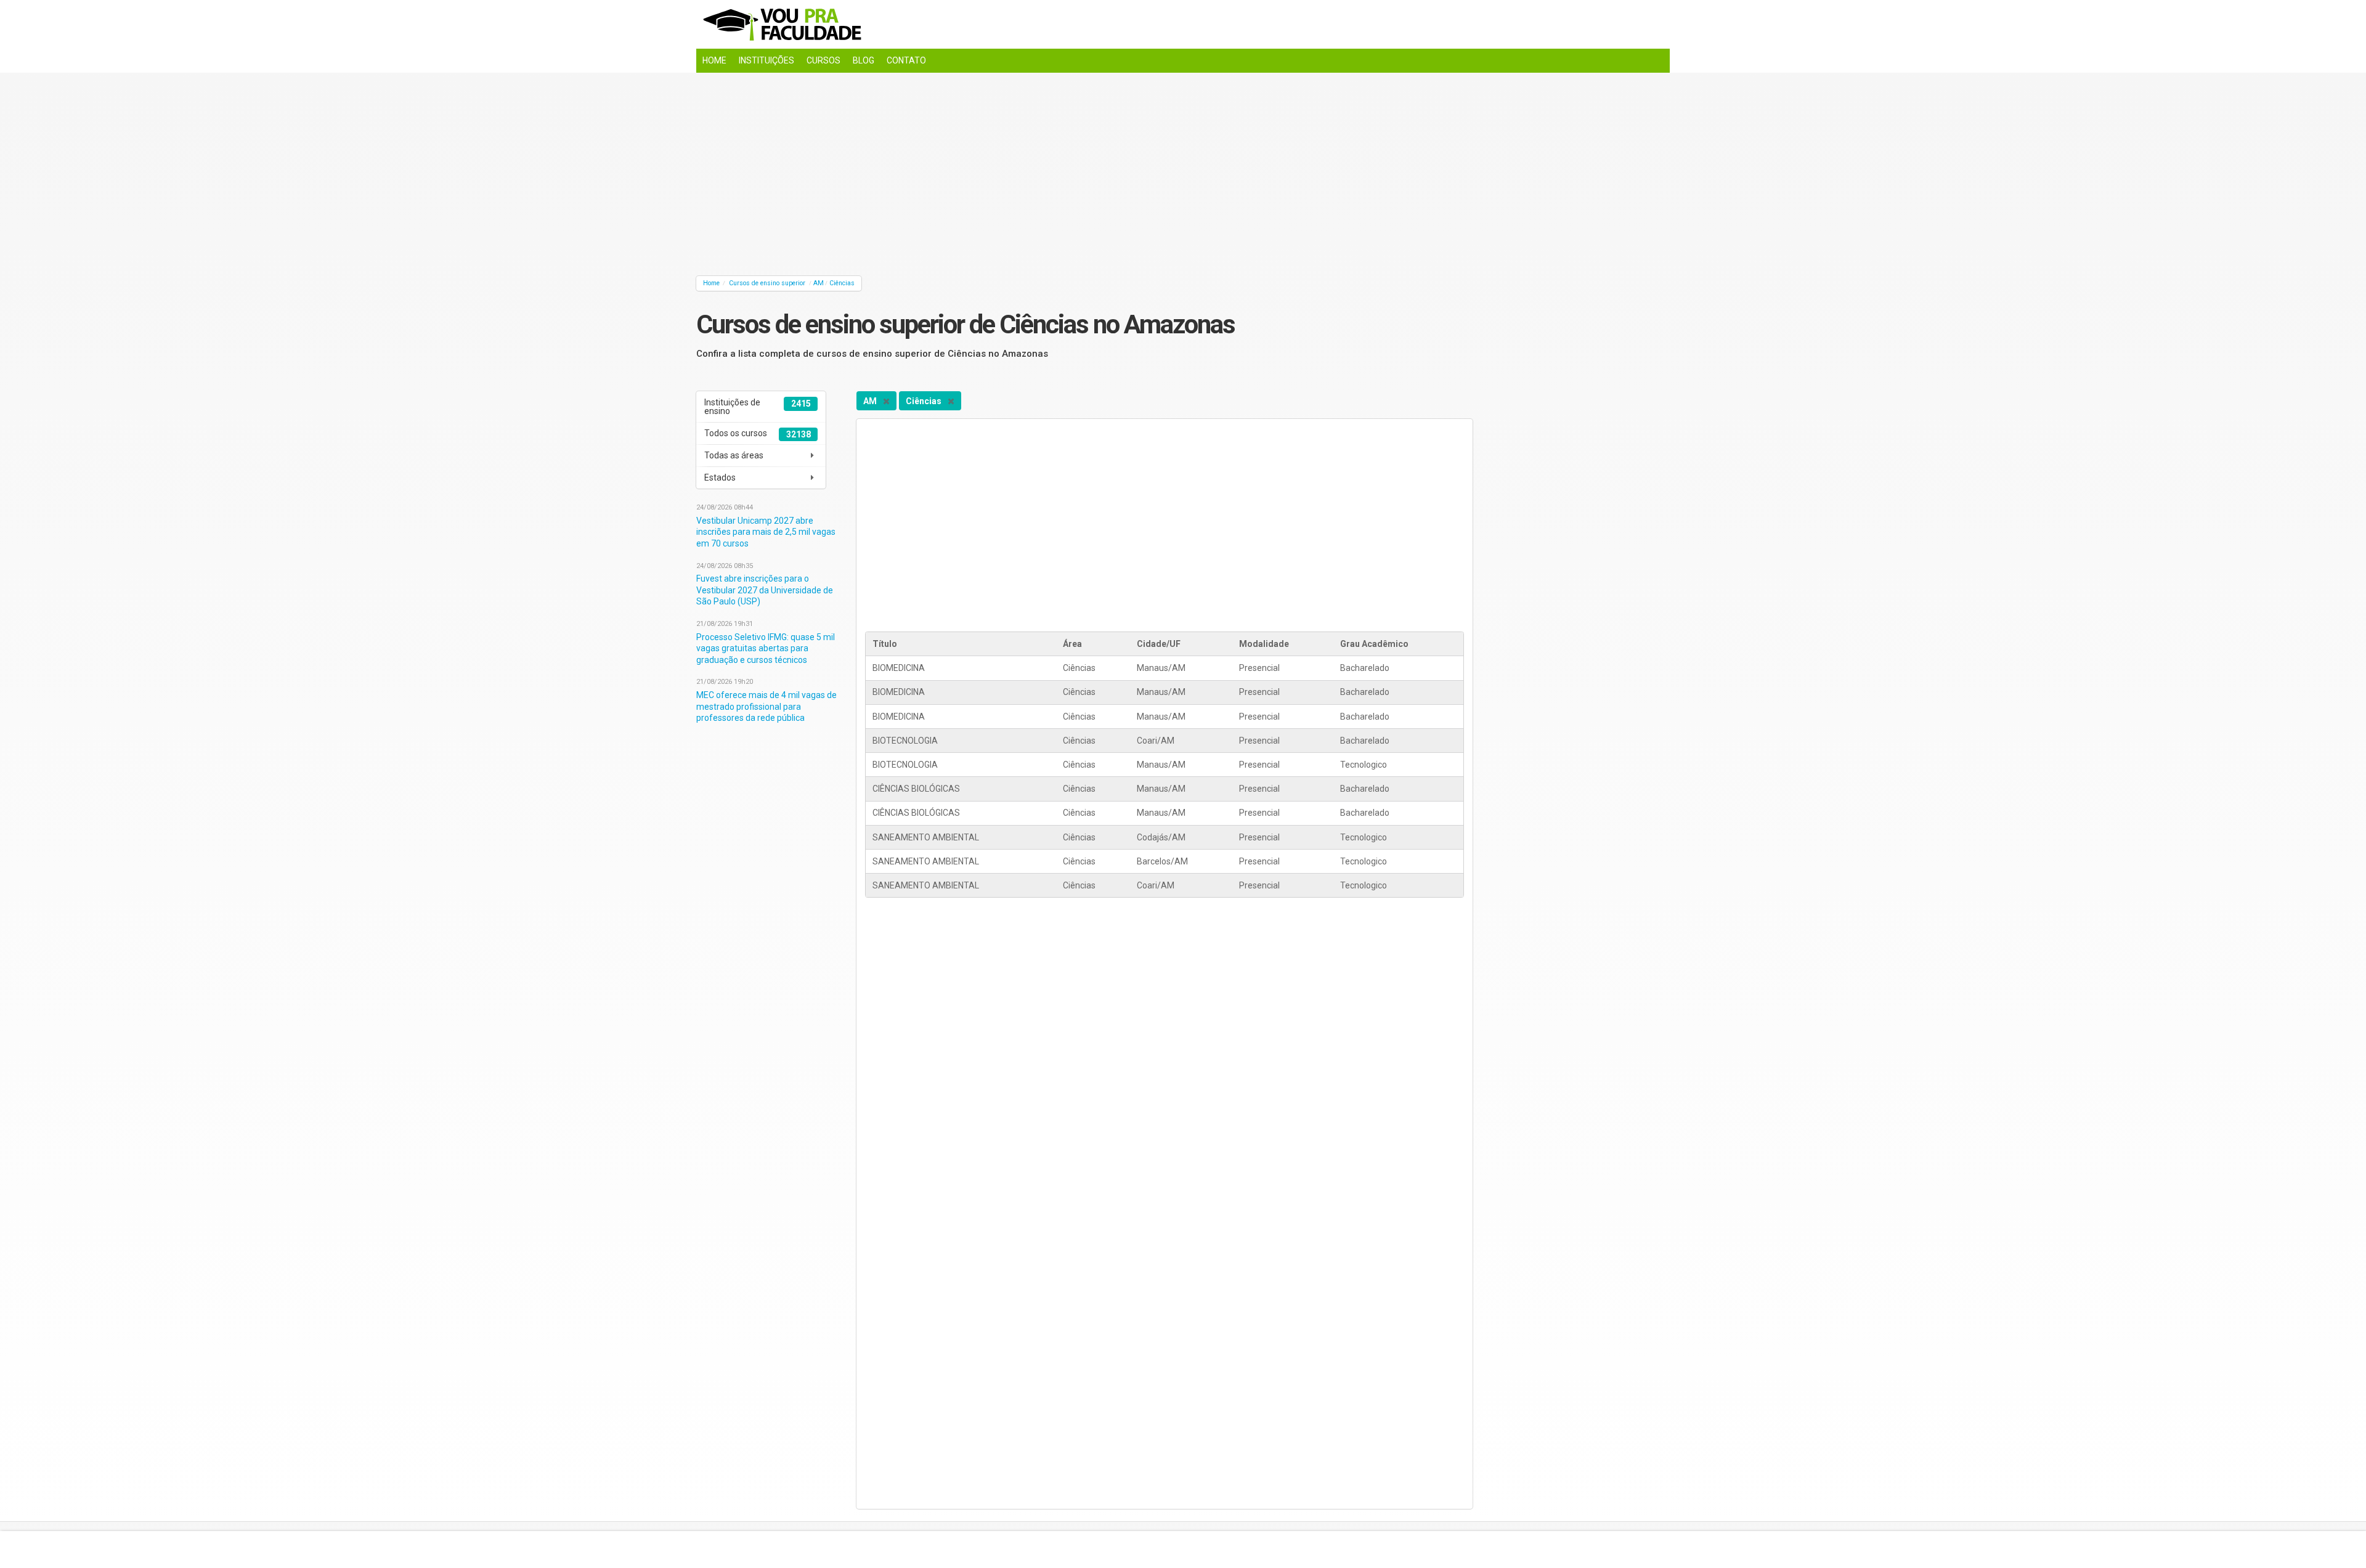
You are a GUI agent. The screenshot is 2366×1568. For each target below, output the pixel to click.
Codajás (1153, 837)
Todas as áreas (734, 455)
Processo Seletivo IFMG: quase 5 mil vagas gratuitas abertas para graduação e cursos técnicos (766, 648)
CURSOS (823, 60)
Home (711, 283)
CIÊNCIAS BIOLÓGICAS (916, 789)
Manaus (1153, 668)
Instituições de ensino (757, 407)
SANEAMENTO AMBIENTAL (926, 837)
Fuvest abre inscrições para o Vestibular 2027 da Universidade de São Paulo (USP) (765, 590)
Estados (720, 477)
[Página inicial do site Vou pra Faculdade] (1183, 24)
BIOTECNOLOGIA (905, 741)
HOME (714, 60)
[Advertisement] (1066, 171)
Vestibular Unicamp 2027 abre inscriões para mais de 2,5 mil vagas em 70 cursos (766, 532)
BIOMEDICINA (899, 668)
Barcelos (1154, 861)
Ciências (842, 283)
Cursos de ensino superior (767, 283)
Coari (1147, 741)
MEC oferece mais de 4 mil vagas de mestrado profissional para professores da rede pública (766, 706)
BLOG (864, 60)
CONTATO (906, 60)
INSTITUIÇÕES (766, 60)
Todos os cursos (757, 434)
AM (819, 283)
